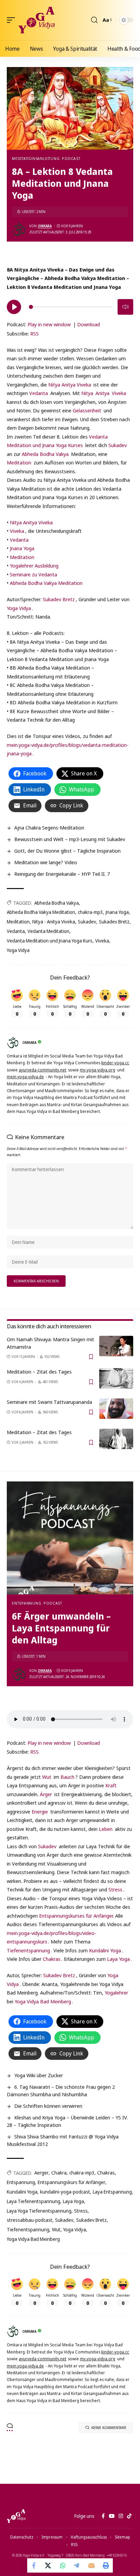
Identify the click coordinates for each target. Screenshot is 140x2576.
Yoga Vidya (19, 608)
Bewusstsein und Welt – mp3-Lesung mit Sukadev (70, 839)
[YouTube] (112, 2516)
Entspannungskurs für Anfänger (72, 2182)
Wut (47, 1777)
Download (89, 324)
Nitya (87, 393)
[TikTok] (129, 2516)
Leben (106, 1829)
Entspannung (27, 1603)
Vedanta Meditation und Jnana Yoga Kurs (50, 941)
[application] (70, 306)
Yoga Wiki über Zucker (39, 2075)
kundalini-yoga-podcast (65, 2192)
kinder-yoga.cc (115, 1063)
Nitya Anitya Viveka (70, 384)
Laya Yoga (118, 1959)
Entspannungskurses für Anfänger (76, 1916)
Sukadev (118, 445)
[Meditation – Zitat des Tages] (116, 1378)
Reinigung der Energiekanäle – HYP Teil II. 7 (62, 874)
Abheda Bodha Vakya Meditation (46, 583)
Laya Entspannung (112, 2192)
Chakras (52, 1959)
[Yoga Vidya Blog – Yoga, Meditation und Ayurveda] (16, 2516)
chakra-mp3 (90, 912)
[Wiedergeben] (14, 307)
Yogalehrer (116, 1992)
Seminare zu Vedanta (33, 574)
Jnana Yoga (22, 548)
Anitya (102, 393)
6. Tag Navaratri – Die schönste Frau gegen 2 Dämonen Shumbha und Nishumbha (61, 2090)
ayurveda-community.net (42, 1070)
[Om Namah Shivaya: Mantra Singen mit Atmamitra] (116, 1346)
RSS (34, 333)
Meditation (19, 462)
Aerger (41, 2173)
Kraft (111, 1785)
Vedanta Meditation (48, 931)
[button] (13, 20)
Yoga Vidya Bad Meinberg (43, 2001)
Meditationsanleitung (36, 158)
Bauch (67, 1777)
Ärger (46, 1794)
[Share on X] (49, 2565)
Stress (115, 1889)
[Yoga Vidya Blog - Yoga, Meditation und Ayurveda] (37, 20)
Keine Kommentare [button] (109, 2427)
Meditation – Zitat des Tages (39, 1372)
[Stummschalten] (125, 307)
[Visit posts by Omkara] (19, 229)
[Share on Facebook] (34, 2565)
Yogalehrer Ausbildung (34, 565)
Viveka (119, 393)
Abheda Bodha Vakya (45, 454)
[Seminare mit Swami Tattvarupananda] (116, 1409)
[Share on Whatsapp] (63, 2565)
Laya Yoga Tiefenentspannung (39, 2211)
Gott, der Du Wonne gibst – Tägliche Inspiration (67, 851)
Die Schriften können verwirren (48, 2106)
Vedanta (39, 393)
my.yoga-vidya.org (98, 1070)
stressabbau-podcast (30, 2220)
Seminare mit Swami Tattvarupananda (49, 1402)
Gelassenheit (87, 410)
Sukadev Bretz (59, 599)
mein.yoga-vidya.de (25, 1077)
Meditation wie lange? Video (46, 862)
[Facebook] (103, 2516)
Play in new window (49, 324)
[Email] (91, 2565)
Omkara (45, 226)
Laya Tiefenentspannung (33, 2201)
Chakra (59, 2173)
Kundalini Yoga (105, 1950)
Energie (40, 1811)
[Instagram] (121, 2516)
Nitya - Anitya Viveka (54, 922)
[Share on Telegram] (77, 2565)
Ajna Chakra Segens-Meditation (49, 827)
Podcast (71, 158)
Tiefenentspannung (28, 1950)
